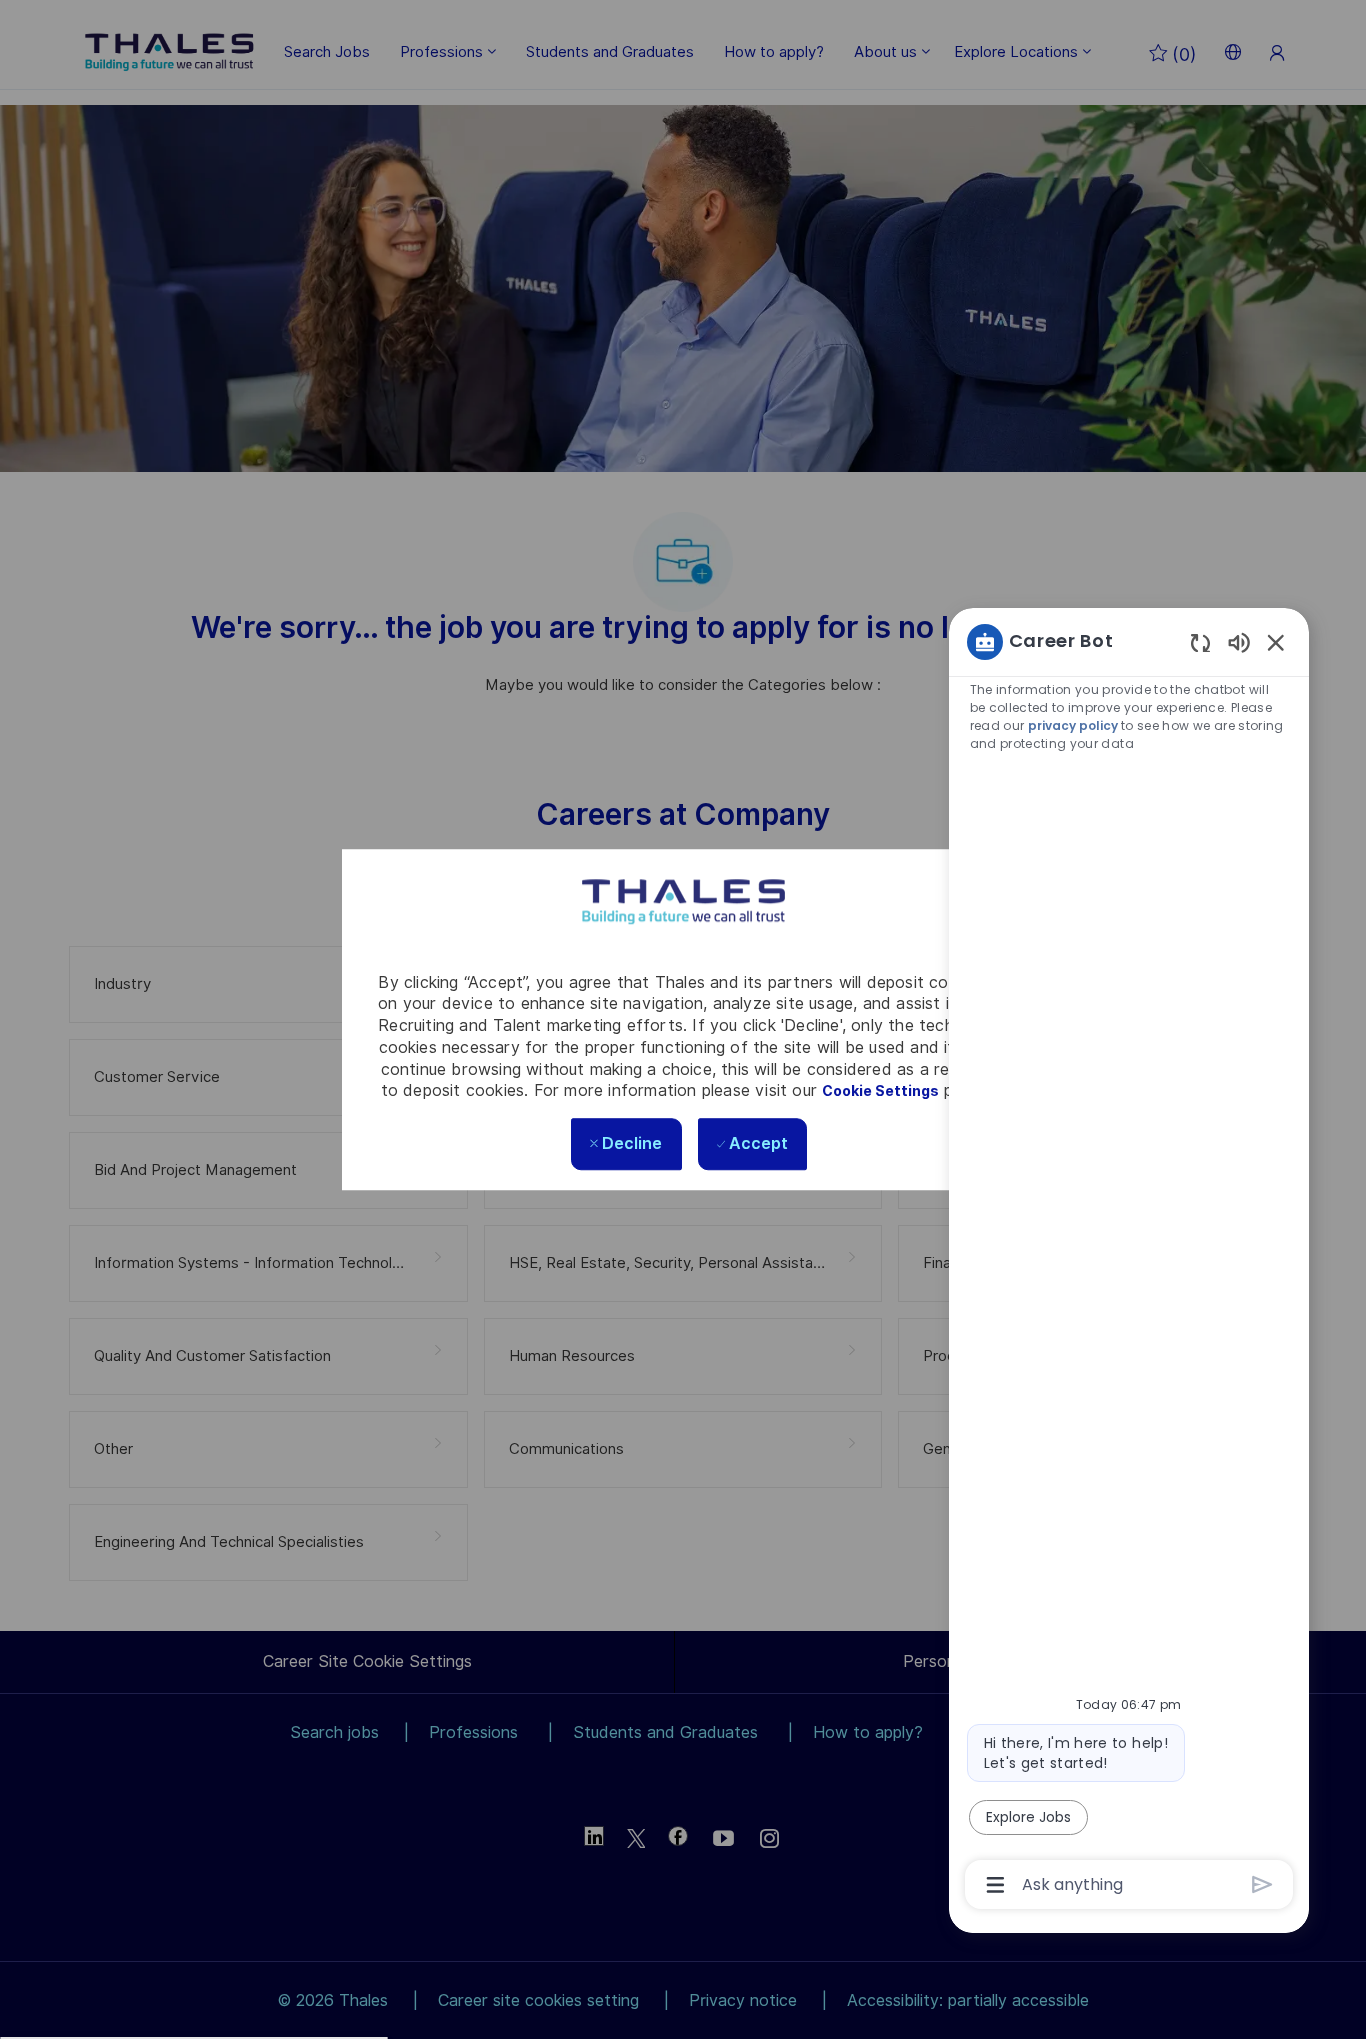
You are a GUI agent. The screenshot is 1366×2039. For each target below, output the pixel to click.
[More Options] (995, 1885)
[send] (1262, 1884)
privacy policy (1073, 725)
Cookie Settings (880, 1092)
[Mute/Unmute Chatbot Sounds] (1239, 641)
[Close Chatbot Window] (1276, 642)
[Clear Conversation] (1200, 642)
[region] (1129, 1261)
